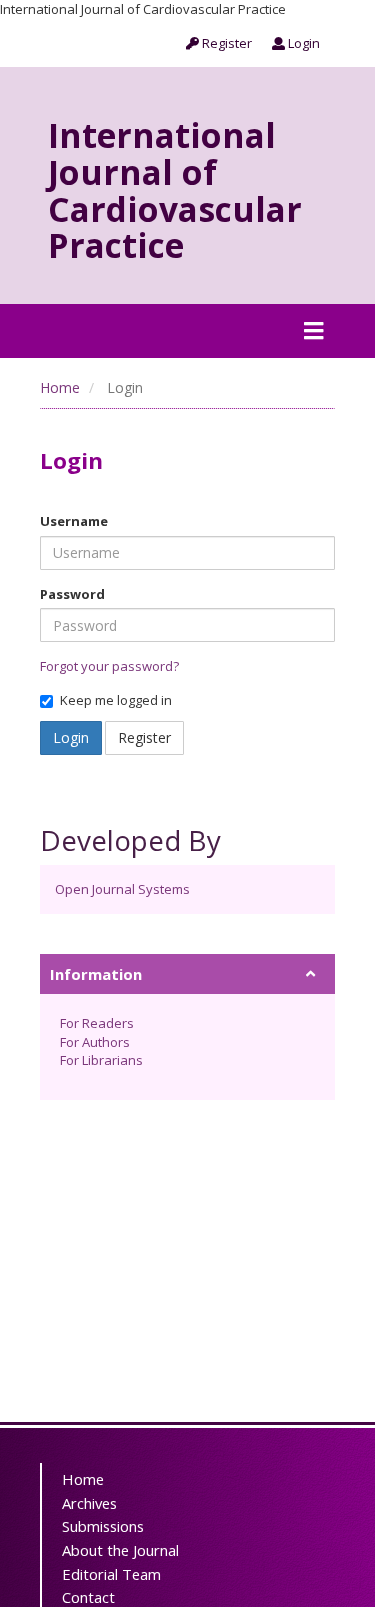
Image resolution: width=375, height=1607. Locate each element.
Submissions (103, 1526)
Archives (89, 1503)
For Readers (97, 1023)
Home (60, 387)
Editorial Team (111, 1574)
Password (72, 594)
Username (74, 521)
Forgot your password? (109, 666)
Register (225, 43)
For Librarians (101, 1060)
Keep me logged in (116, 700)
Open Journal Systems (122, 889)
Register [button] (144, 737)
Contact (88, 1597)
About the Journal (120, 1550)
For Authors (95, 1042)
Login (302, 43)
